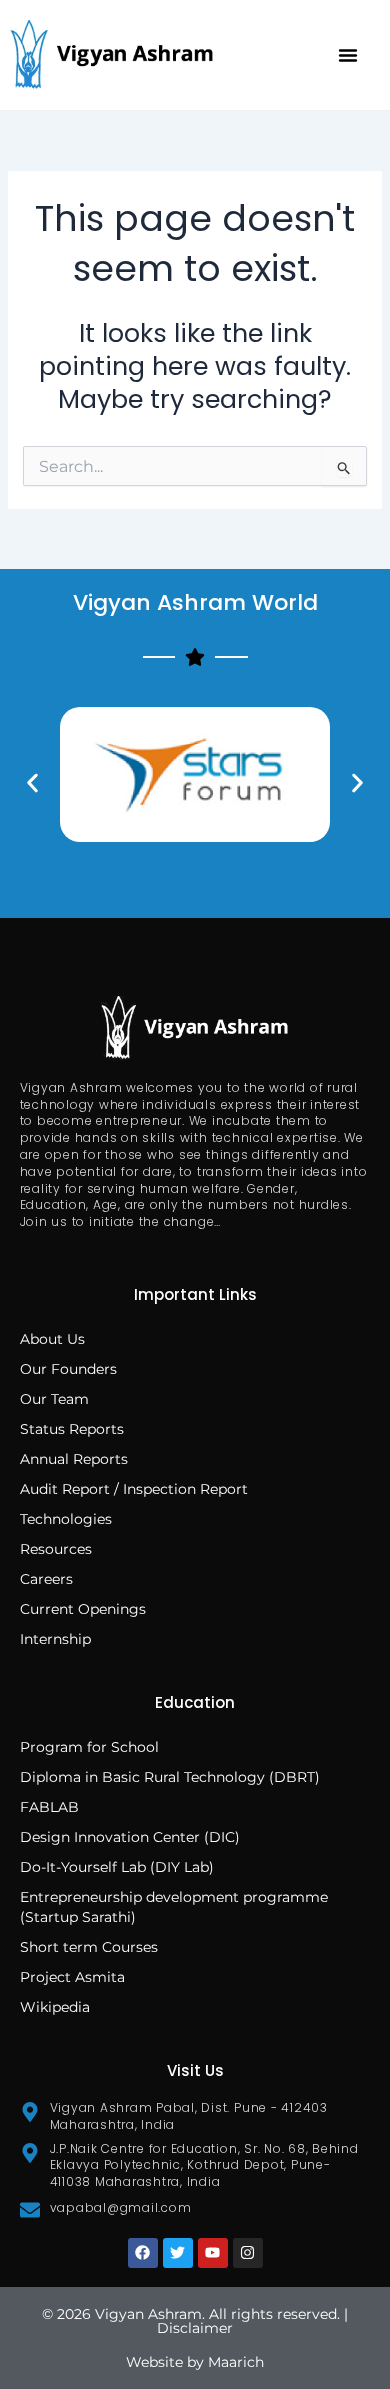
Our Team (54, 1399)
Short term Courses (89, 1947)
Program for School (91, 1747)
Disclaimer (195, 2328)
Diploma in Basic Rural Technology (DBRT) (170, 1777)
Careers (46, 1579)
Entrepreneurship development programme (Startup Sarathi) (174, 1907)
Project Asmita (72, 1977)
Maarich (236, 2362)
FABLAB (49, 1807)
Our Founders (68, 1369)
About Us (52, 1339)
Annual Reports (74, 1459)
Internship (55, 1639)
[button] (348, 55)
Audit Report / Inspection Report (134, 1489)
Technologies (66, 1519)
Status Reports (72, 1429)
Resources (56, 1549)
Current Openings (83, 1609)
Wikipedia (55, 2007)
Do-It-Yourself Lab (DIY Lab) (117, 1867)
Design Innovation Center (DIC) (130, 1837)
